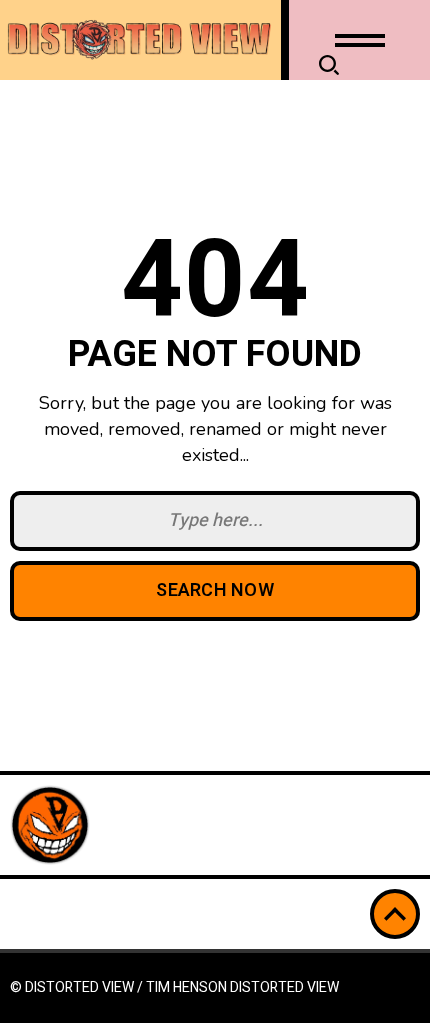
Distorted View (284, 987)
